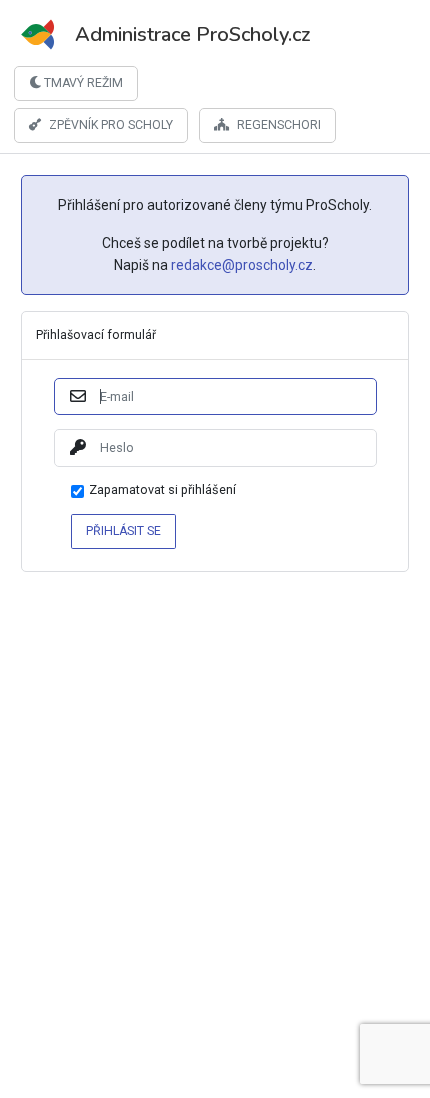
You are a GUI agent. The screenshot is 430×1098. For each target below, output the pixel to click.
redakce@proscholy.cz (242, 265)
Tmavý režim (82, 83)
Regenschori (279, 125)
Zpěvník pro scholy (111, 125)
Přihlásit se (123, 531)
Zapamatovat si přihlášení (162, 490)
